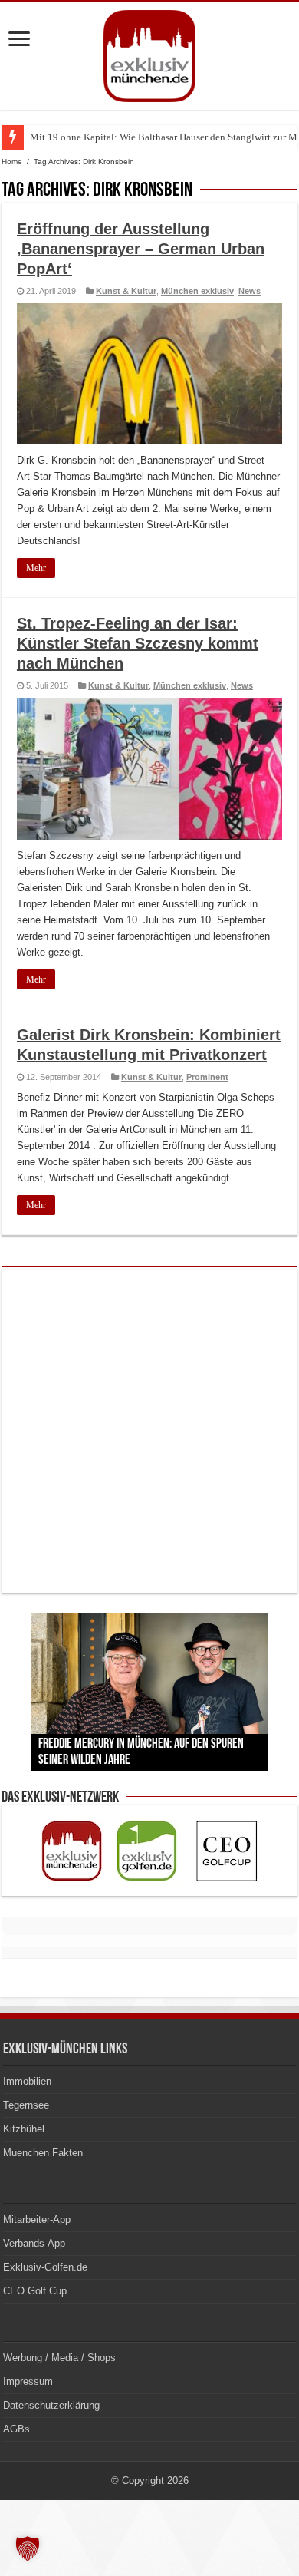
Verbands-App (34, 2243)
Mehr (36, 568)
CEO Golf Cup (35, 2291)
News (250, 291)
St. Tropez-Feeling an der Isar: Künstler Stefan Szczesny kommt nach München (138, 643)
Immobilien (27, 2081)
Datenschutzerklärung (51, 2405)
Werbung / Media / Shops (59, 2358)
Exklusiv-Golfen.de (45, 2267)
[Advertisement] (149, 1432)
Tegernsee (26, 2105)
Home (12, 162)
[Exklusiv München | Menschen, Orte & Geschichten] (149, 53)
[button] (28, 2548)
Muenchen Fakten (43, 2153)
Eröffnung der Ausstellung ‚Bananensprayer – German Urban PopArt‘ (141, 249)
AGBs (16, 2429)
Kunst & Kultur (126, 291)
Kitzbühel (24, 2129)
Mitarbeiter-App (37, 2219)
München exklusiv (197, 291)
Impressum (28, 2381)
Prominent (207, 1077)
